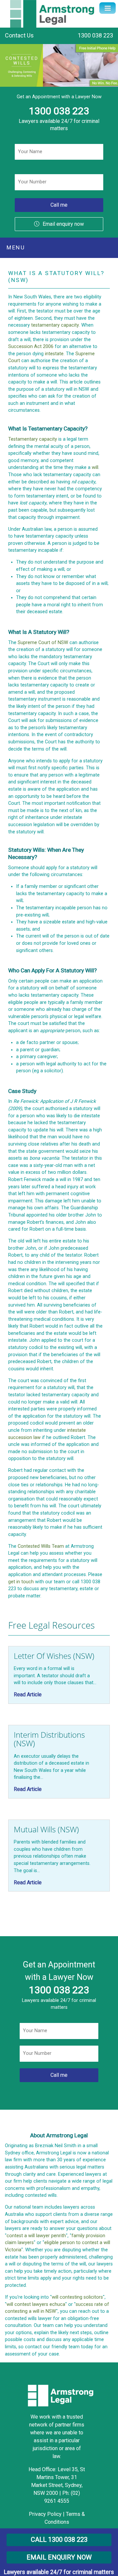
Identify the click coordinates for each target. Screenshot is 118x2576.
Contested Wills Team (41, 1546)
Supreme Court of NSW (43, 643)
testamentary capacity (55, 325)
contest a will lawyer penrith (36, 2236)
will (95, 467)
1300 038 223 (95, 35)
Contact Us (19, 35)
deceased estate (45, 612)
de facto (29, 1043)
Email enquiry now (63, 224)
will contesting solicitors (77, 2297)
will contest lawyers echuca (36, 2304)
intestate (54, 354)
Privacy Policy (45, 2514)
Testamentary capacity (33, 439)
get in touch (21, 1582)
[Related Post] (59, 1675)
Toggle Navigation (108, 8)
